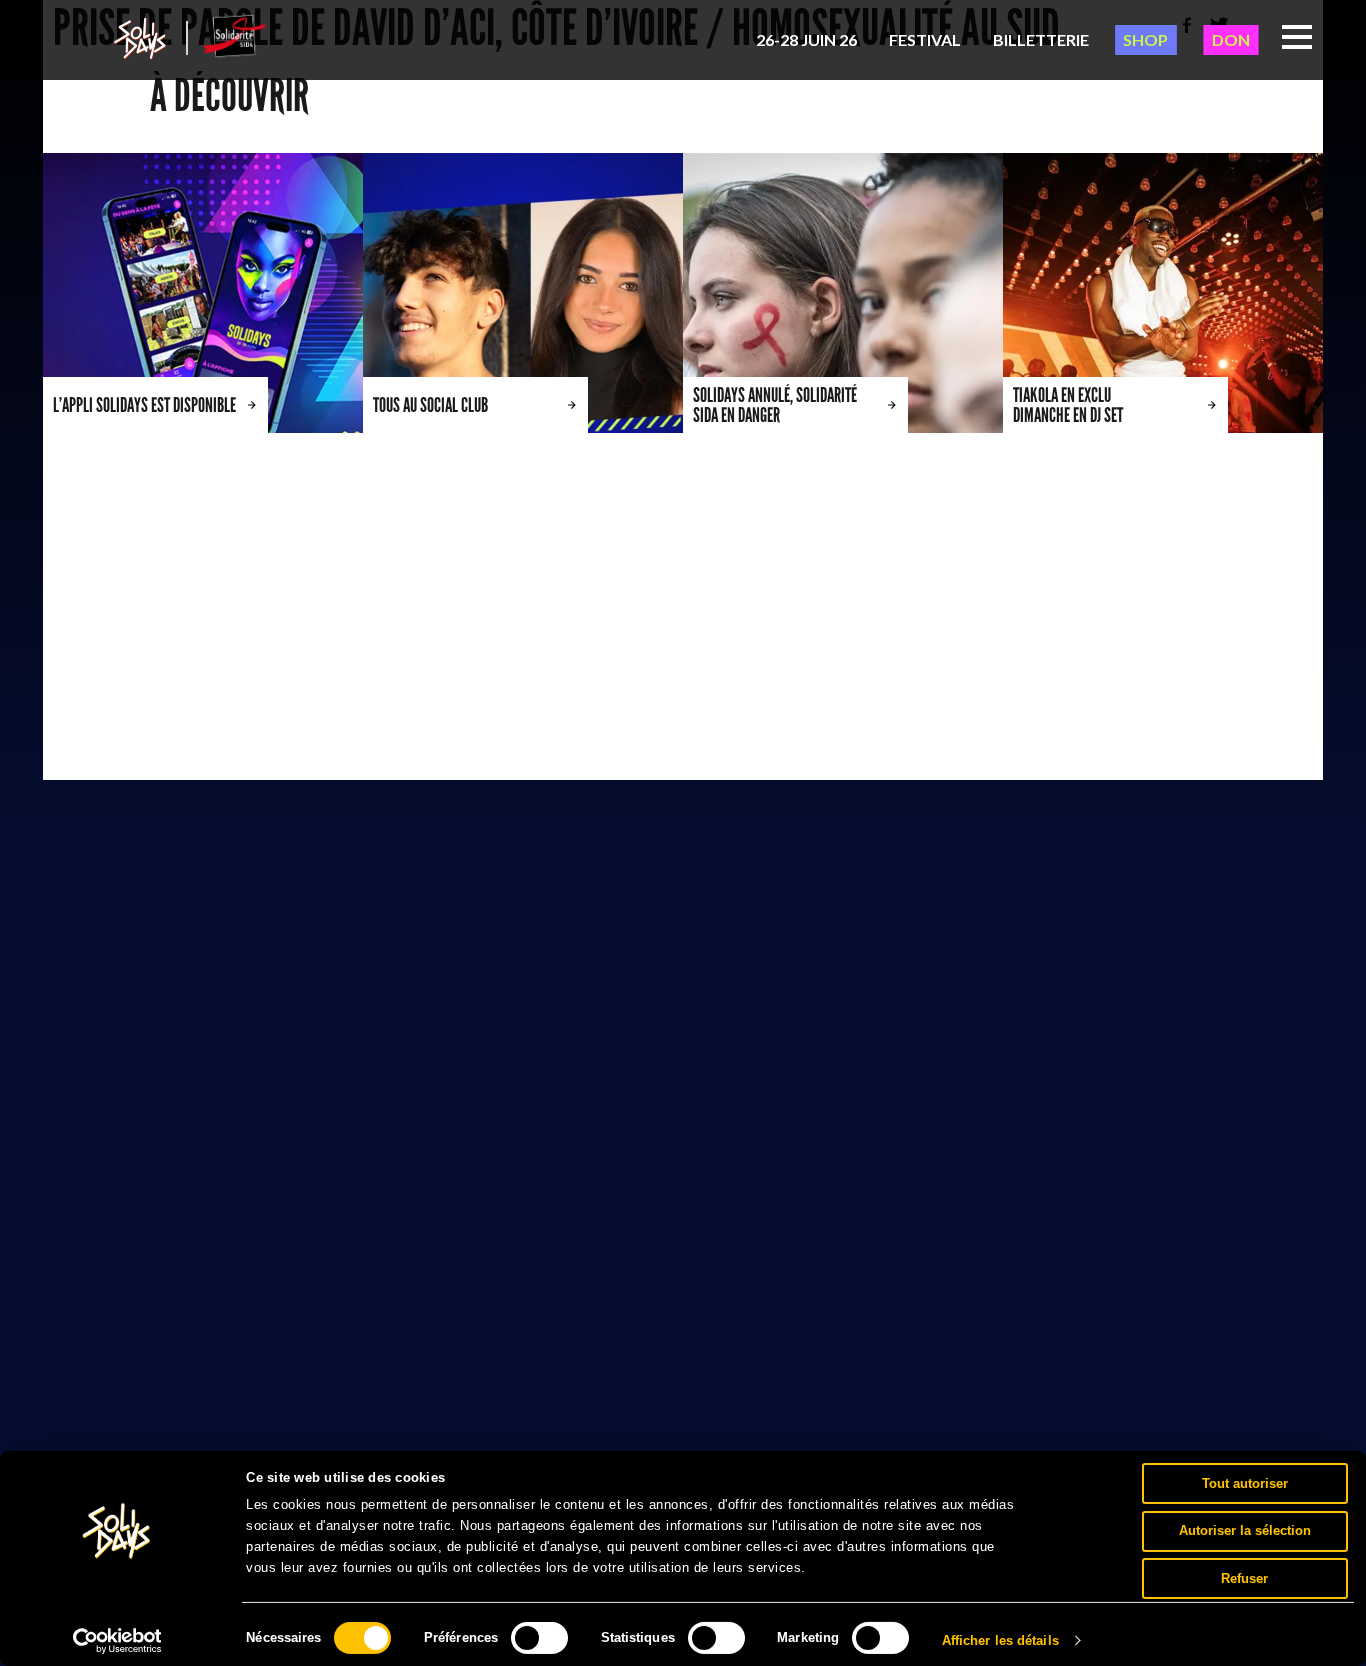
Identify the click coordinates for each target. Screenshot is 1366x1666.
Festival (925, 39)
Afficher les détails (1000, 1640)
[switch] (539, 1638)
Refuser (1244, 1577)
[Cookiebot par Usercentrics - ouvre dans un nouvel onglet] (117, 1641)
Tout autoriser (1245, 1482)
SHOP (1145, 39)
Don (1231, 39)
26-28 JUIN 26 (806, 39)
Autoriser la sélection (1245, 1530)
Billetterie (1041, 39)
